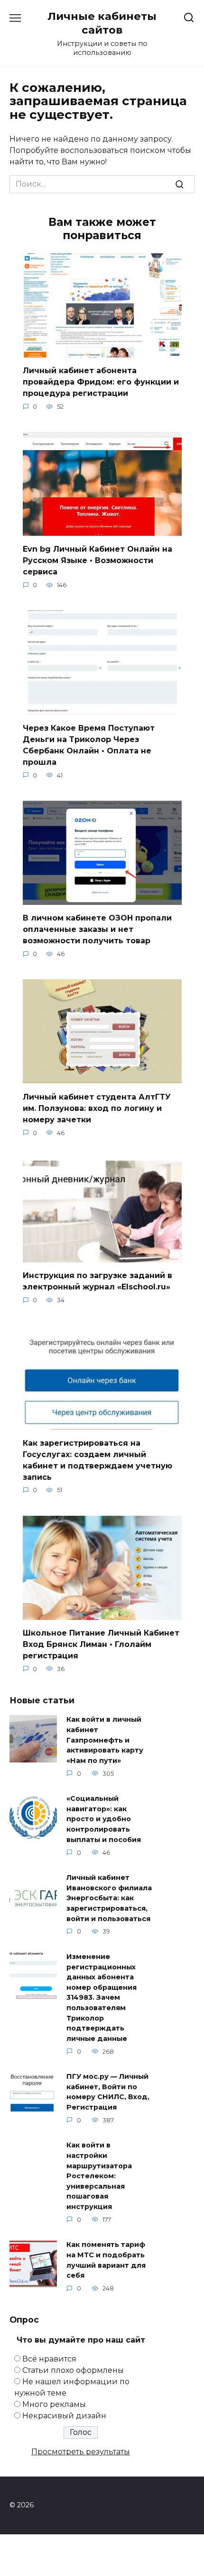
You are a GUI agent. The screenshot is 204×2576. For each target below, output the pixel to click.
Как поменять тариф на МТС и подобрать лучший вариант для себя (106, 2260)
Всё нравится (49, 2359)
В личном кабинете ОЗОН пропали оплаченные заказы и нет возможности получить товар (97, 929)
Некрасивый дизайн (64, 2416)
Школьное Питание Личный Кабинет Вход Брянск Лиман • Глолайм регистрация (101, 1644)
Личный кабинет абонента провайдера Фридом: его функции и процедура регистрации (101, 382)
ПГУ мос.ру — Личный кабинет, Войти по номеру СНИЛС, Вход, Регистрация (108, 2092)
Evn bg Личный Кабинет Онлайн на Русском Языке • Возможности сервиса (97, 560)
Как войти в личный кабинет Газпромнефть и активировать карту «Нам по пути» (105, 1740)
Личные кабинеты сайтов (102, 23)
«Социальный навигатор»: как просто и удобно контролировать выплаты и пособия (104, 1819)
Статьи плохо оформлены (73, 2370)
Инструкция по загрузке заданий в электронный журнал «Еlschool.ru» (97, 1281)
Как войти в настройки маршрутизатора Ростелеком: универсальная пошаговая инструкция (99, 2176)
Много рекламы (54, 2404)
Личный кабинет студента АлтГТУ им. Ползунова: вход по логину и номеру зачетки (97, 1108)
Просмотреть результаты (81, 2452)
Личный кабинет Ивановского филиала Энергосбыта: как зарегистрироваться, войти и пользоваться (109, 1898)
